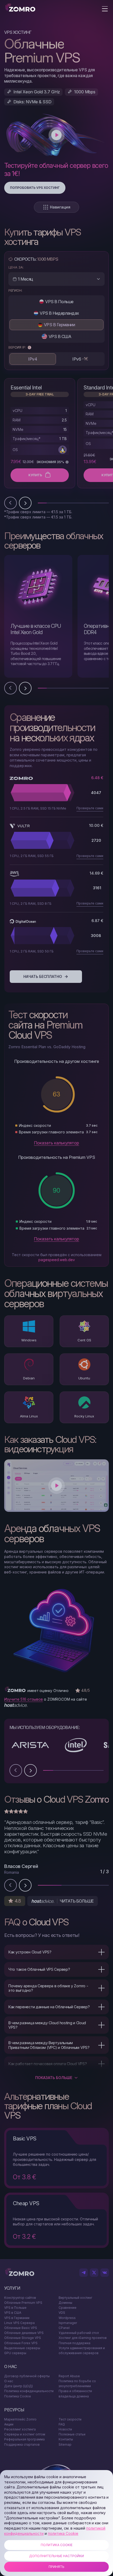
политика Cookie (63, 2533)
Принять (56, 2567)
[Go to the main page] (20, 8)
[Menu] (105, 9)
